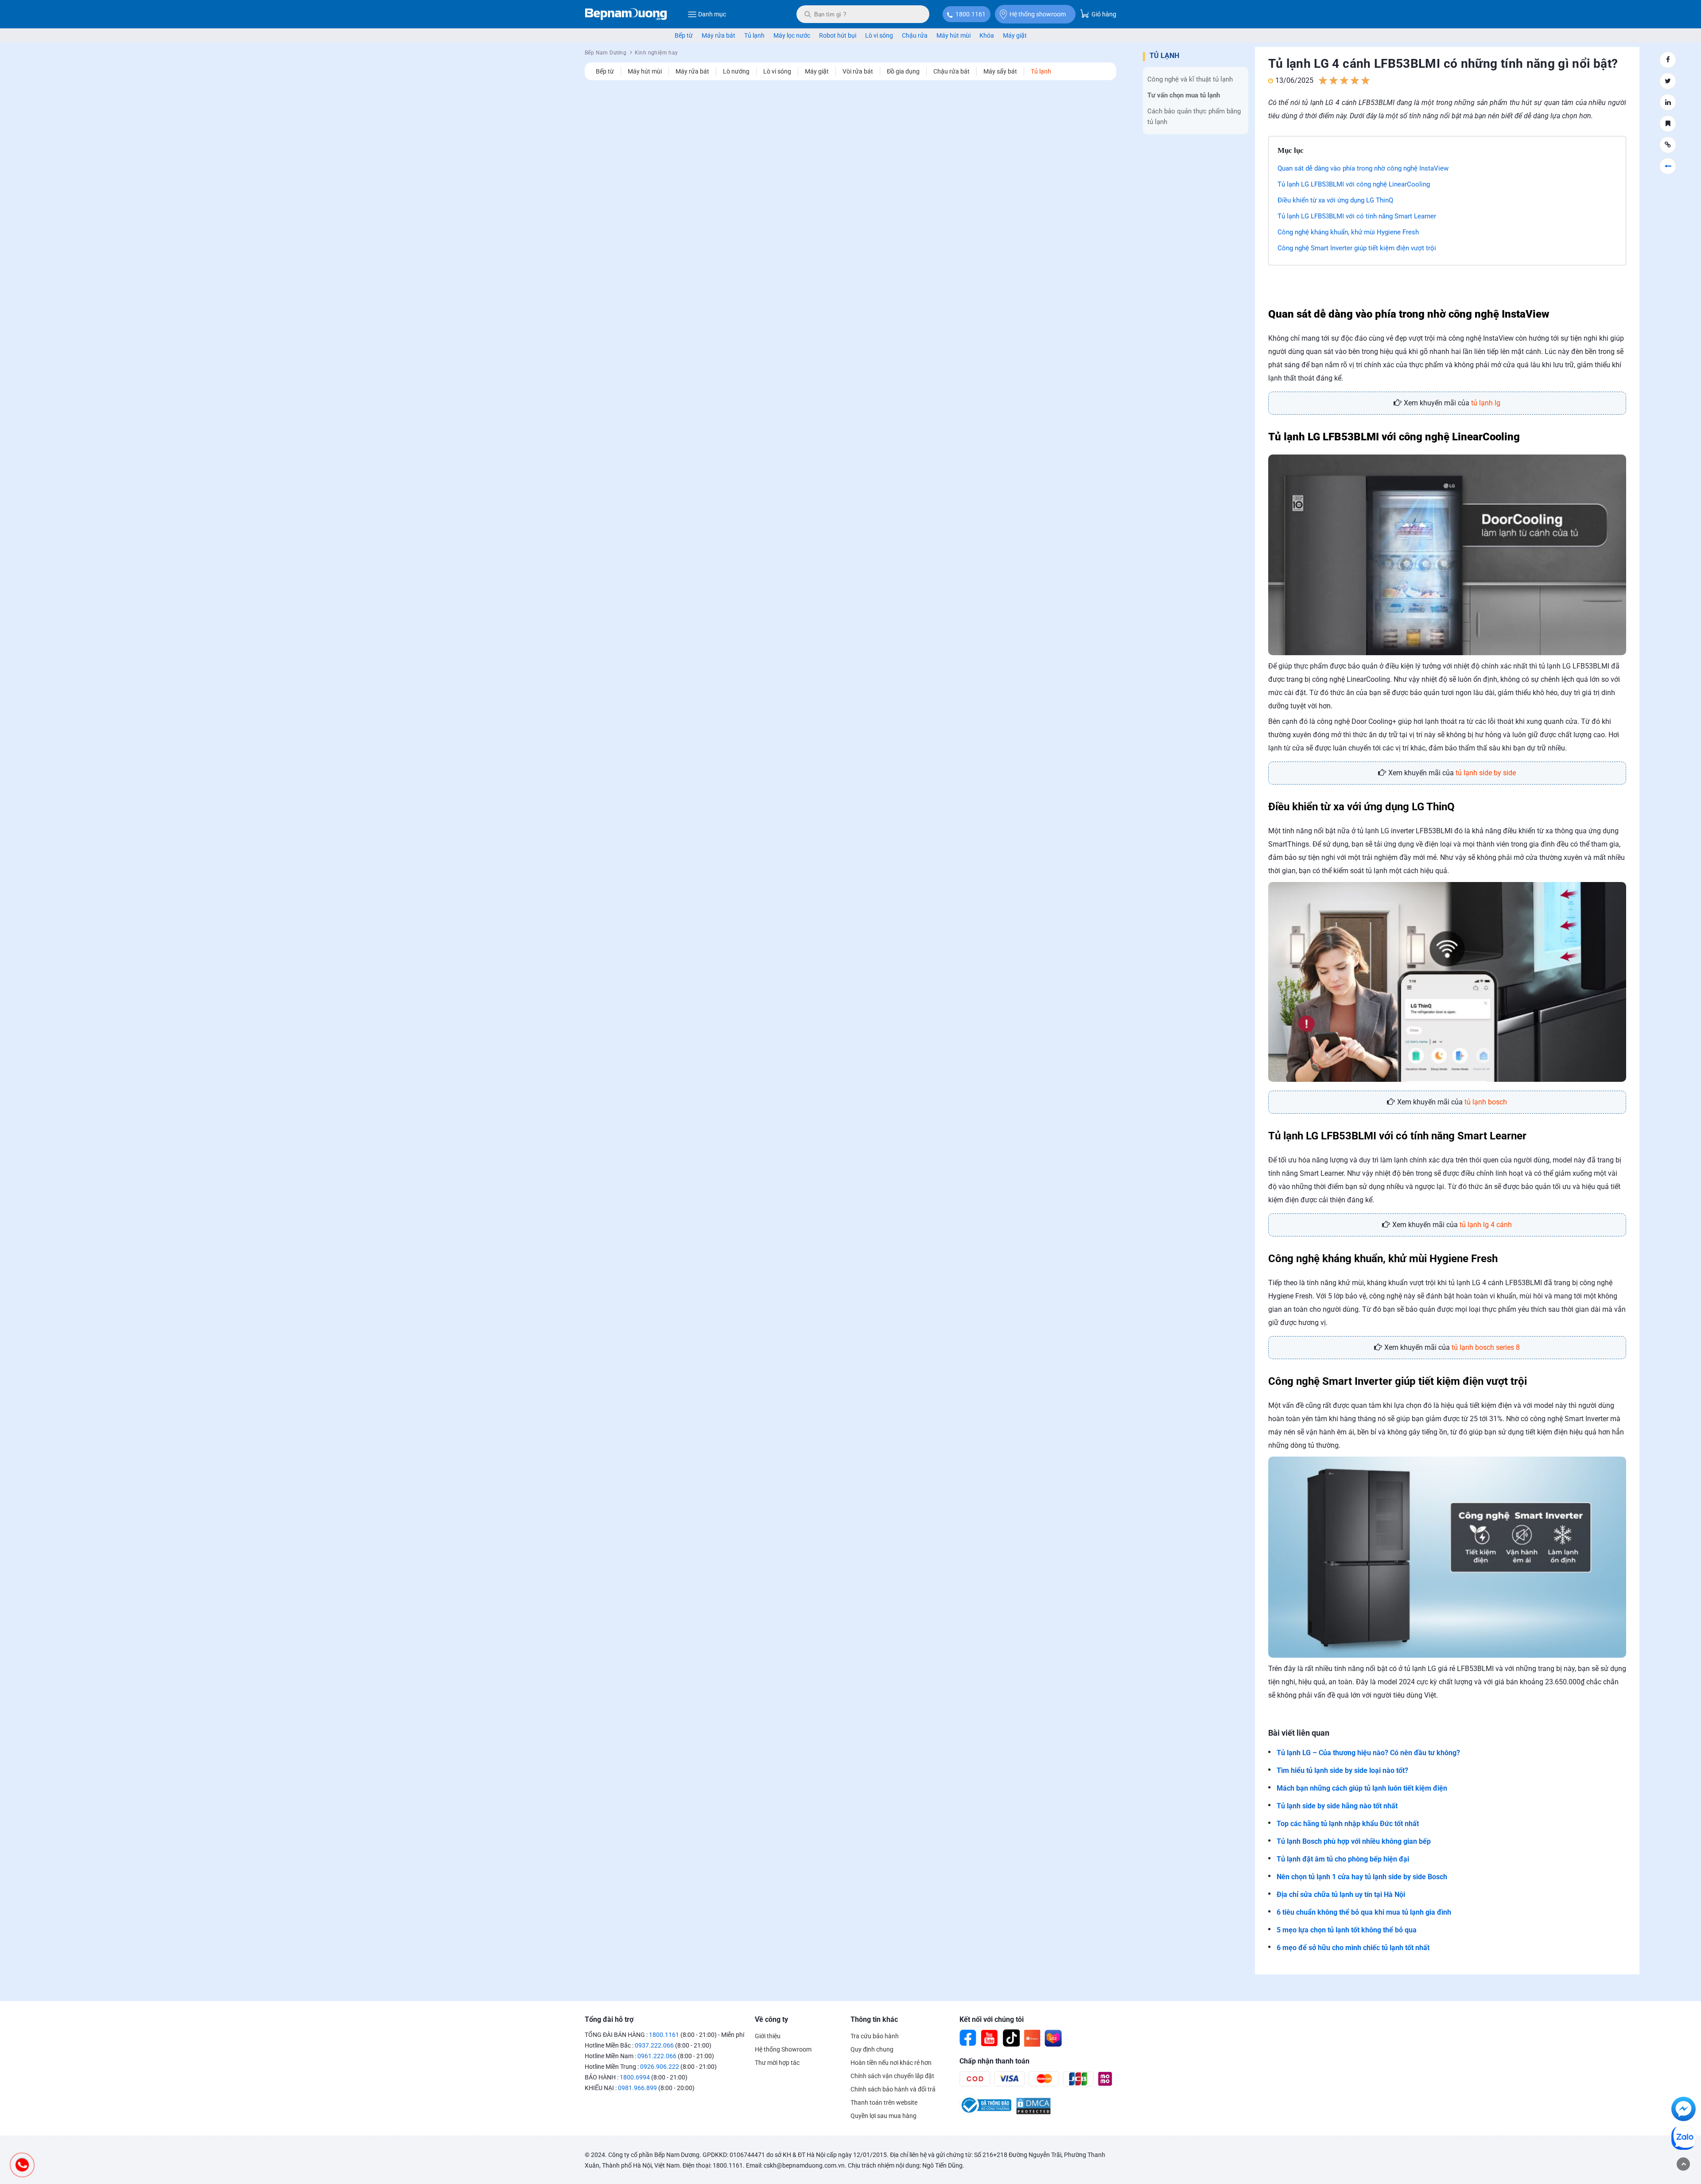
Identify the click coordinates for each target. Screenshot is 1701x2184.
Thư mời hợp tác (777, 2063)
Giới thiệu (768, 2036)
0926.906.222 (660, 2067)
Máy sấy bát (1000, 71)
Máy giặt (1015, 35)
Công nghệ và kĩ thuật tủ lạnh (1190, 79)
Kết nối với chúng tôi (992, 2019)
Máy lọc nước (792, 35)
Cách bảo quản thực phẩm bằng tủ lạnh (1194, 117)
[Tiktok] (1011, 2038)
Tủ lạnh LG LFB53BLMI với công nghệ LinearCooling (1354, 184)
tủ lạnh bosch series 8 (1486, 1347)
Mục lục (1291, 150)
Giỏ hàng (1103, 14)
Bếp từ (684, 35)
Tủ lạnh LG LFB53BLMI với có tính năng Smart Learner (1357, 216)
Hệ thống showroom (1038, 14)
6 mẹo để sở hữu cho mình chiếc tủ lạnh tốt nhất (1353, 1948)
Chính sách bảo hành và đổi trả (893, 2089)
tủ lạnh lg (1486, 403)
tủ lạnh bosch (1486, 1102)
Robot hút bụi (838, 35)
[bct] (985, 2113)
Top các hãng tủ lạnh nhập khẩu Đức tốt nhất (1348, 1824)
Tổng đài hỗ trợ (609, 2019)
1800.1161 (971, 14)
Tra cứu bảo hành (875, 2036)
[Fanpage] (968, 2038)
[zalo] (1684, 2139)
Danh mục (712, 14)
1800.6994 (635, 2077)
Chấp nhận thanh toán (994, 2061)
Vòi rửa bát (858, 71)
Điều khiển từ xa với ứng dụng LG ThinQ (1335, 200)
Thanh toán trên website (884, 2102)
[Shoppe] (1032, 2038)
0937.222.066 (654, 2045)
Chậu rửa (915, 35)
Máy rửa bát (718, 35)
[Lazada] (1053, 2038)
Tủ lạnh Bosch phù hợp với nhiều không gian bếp (1354, 1841)
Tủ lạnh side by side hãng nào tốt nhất (1337, 1806)
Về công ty (771, 2019)
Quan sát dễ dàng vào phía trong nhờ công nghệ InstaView (1363, 168)
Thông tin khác (874, 2019)
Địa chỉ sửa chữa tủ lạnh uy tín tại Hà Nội (1341, 1894)
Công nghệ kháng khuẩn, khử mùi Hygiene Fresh (1348, 232)
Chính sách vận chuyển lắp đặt (892, 2076)
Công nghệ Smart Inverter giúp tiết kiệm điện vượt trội (1357, 248)
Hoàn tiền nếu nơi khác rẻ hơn (891, 2063)
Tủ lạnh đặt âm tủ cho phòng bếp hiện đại (1343, 1859)
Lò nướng (736, 71)
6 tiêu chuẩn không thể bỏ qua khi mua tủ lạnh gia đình (1364, 1912)
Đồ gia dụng (903, 71)
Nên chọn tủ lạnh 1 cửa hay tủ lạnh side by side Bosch (1362, 1877)
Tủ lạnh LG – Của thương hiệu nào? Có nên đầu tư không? (1369, 1753)
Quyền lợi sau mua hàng (884, 2116)
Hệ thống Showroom (783, 2049)
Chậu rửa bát (951, 71)
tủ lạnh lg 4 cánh (1486, 1225)
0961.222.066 (657, 2056)
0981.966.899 (637, 2088)
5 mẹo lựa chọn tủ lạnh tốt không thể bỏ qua (1347, 1930)
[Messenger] (1684, 2110)
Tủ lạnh (754, 35)
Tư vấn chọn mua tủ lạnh (1184, 95)
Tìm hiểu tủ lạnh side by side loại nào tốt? (1342, 1770)
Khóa (987, 35)
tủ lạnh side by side (1486, 773)
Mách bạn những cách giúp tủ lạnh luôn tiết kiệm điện (1362, 1788)
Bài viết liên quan (1299, 1733)
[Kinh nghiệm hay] (1668, 166)
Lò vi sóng (879, 35)
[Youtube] (990, 2038)
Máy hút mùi (953, 35)
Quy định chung (872, 2049)
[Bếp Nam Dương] (626, 14)
